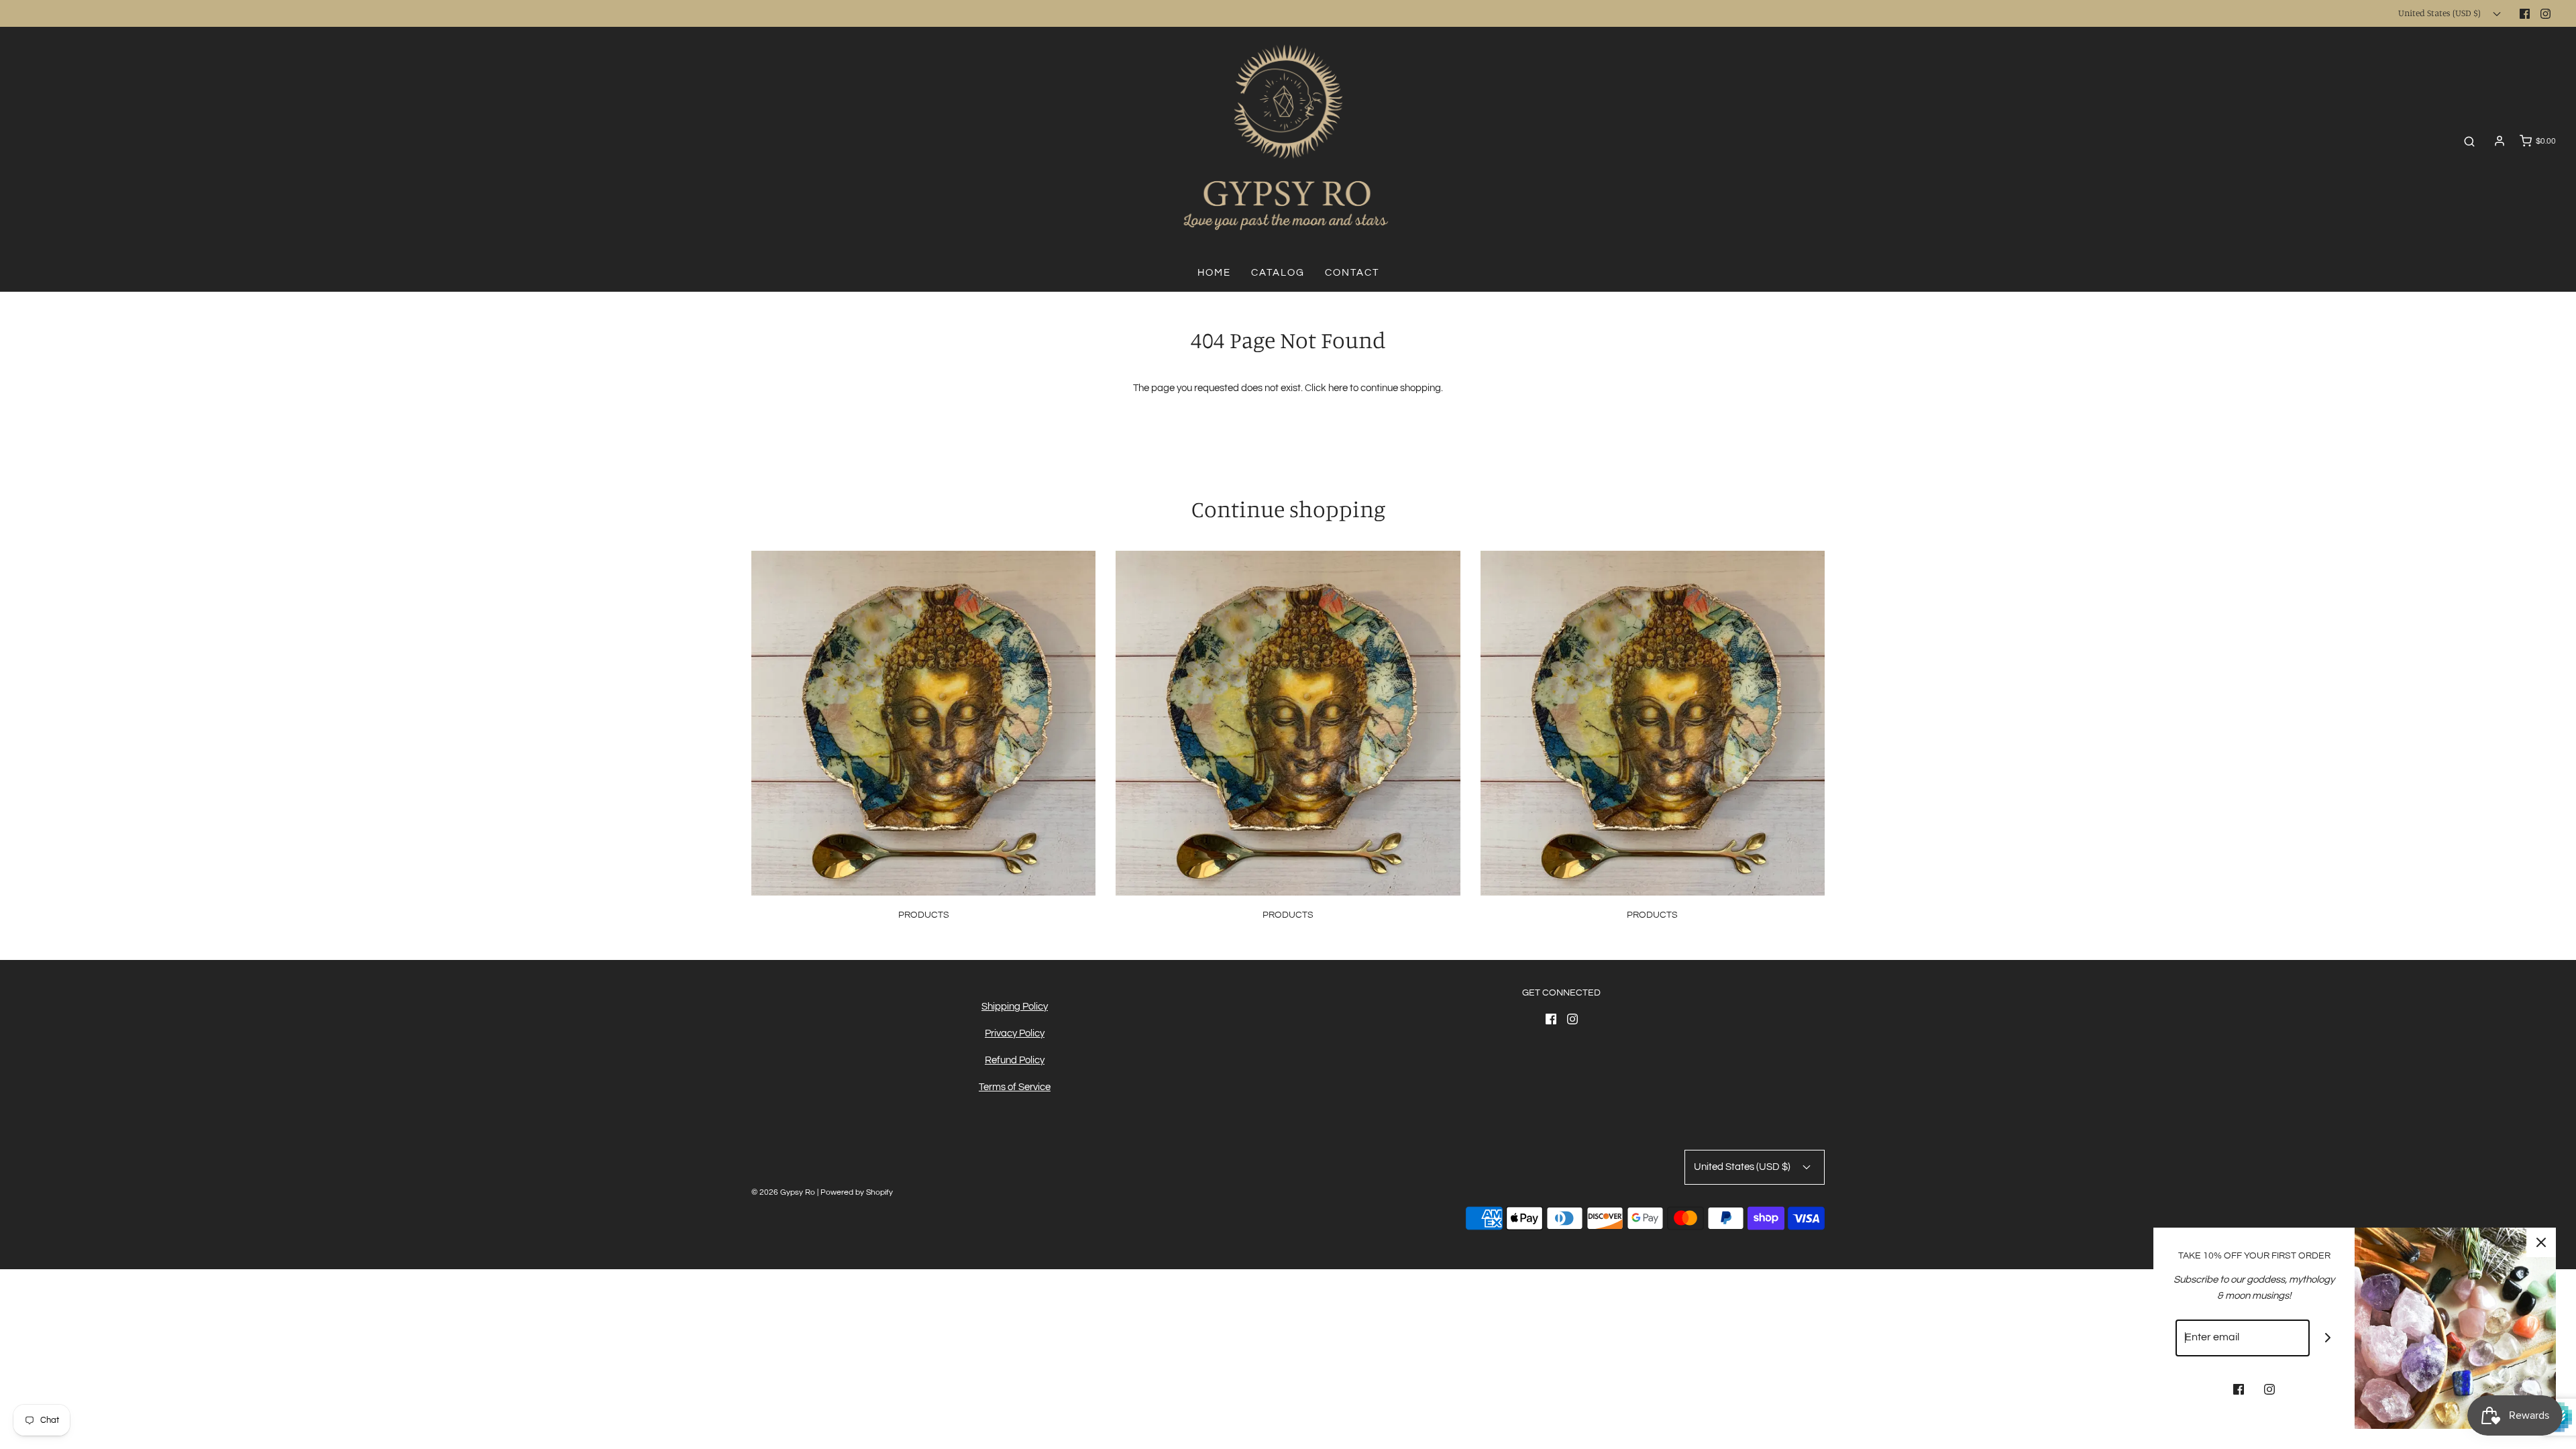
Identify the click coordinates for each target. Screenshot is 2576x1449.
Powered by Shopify (857, 1192)
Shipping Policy (1015, 1007)
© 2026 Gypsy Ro (784, 1192)
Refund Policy (1015, 1060)
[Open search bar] (2469, 141)
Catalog (1278, 273)
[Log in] (2500, 141)
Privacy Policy (1015, 1033)
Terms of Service (1015, 1087)
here (1338, 388)
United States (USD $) (2440, 13)
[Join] (2328, 1338)
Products (924, 915)
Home (1214, 273)
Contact (1352, 273)
